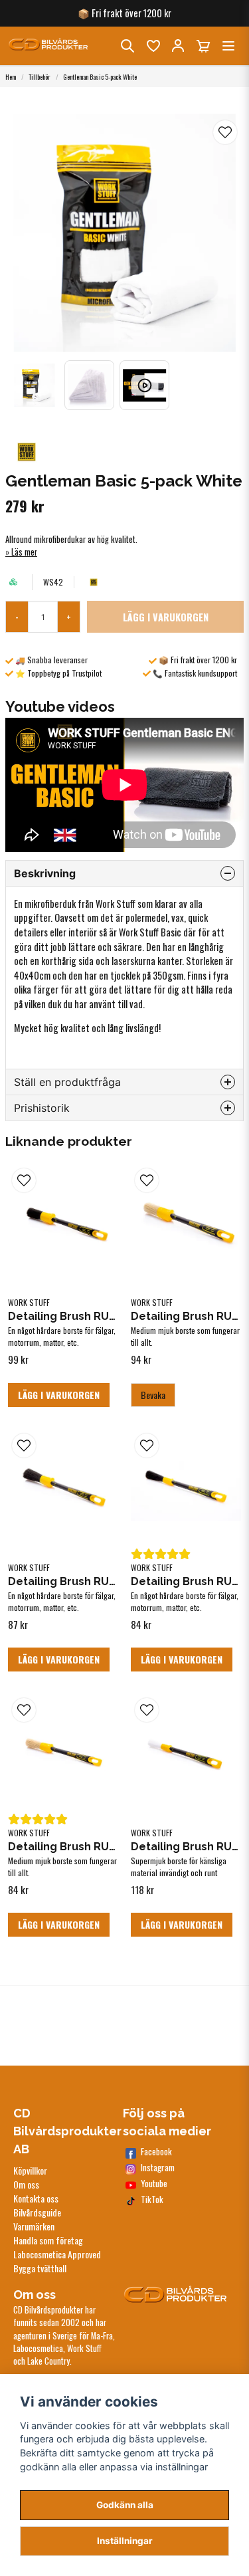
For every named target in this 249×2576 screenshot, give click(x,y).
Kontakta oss (36, 2198)
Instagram (158, 2168)
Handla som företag (48, 2240)
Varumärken (34, 2226)
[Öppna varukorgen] (203, 46)
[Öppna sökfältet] (127, 46)
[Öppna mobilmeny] (228, 46)
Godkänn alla (125, 2505)
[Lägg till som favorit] (153, 46)
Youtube (154, 2184)
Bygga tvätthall (40, 2268)
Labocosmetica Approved (57, 2254)
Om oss (26, 2184)
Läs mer (24, 552)
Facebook (156, 2152)
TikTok (152, 2200)
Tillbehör (40, 77)
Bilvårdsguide (37, 2212)
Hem (11, 77)
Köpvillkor (30, 2170)
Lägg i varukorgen (59, 1395)
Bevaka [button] (153, 1395)
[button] (225, 132)
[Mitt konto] (178, 46)
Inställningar (125, 2541)
